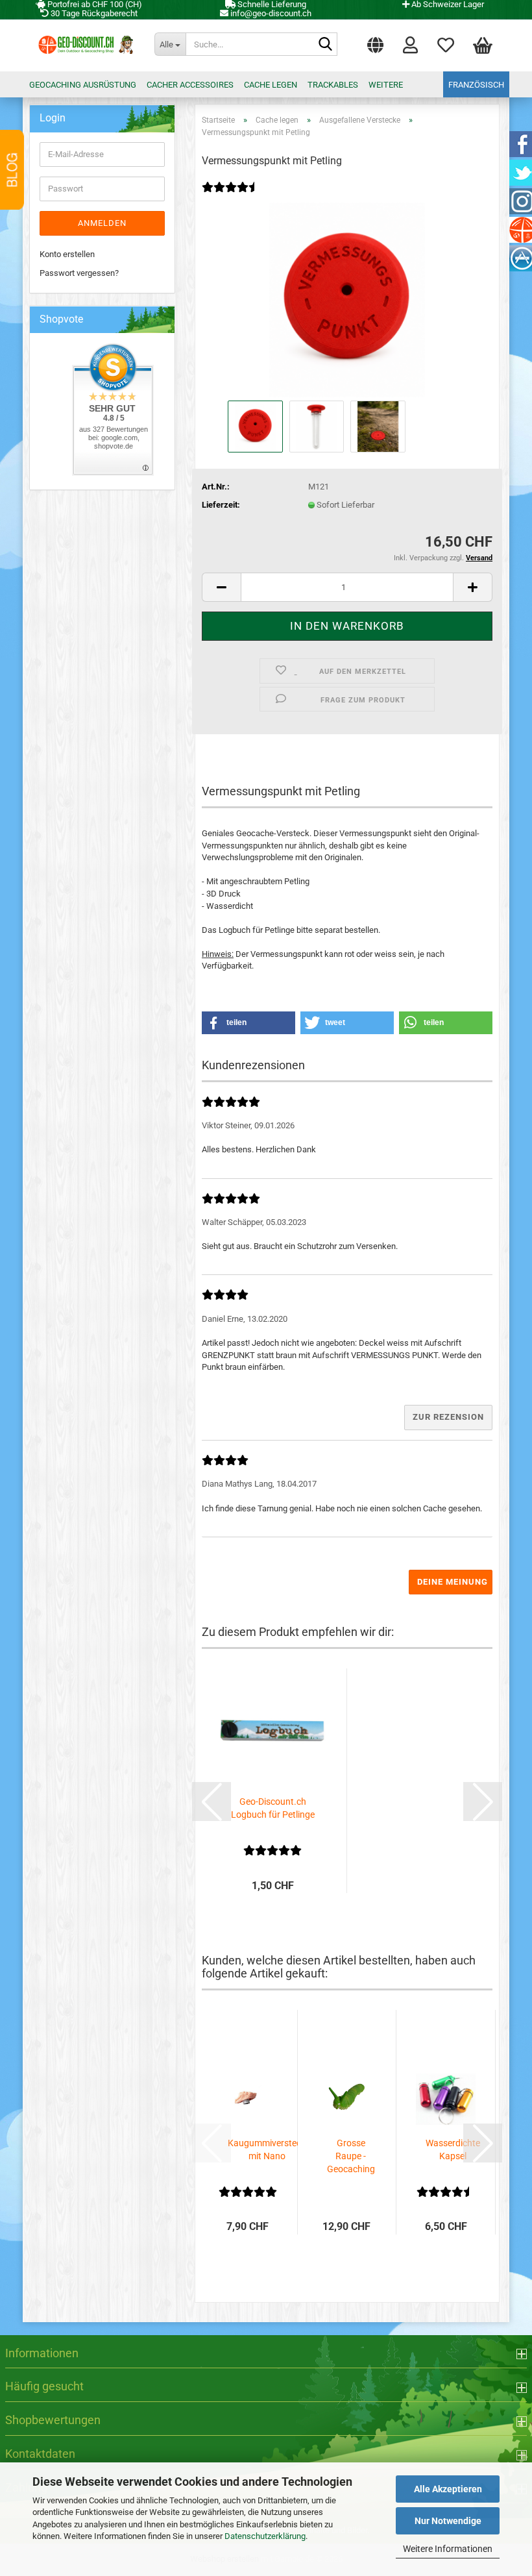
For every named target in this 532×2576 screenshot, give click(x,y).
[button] (375, 42)
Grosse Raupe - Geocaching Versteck (351, 2157)
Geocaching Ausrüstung (83, 85)
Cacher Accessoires (190, 85)
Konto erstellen (67, 254)
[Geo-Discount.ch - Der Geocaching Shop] (84, 45)
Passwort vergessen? (79, 273)
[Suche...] (325, 45)
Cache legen (271, 85)
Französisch (476, 85)
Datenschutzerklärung (265, 2536)
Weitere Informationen (448, 2549)
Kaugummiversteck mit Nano (267, 2149)
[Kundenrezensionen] (231, 196)
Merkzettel (446, 42)
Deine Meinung (453, 1582)
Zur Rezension (448, 1417)
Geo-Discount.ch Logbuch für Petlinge (273, 1808)
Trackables (333, 85)
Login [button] (410, 42)
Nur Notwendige (448, 2521)
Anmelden (102, 223)
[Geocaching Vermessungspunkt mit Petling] (347, 299)
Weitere (386, 85)
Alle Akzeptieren (448, 2489)
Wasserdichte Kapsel (453, 2149)
